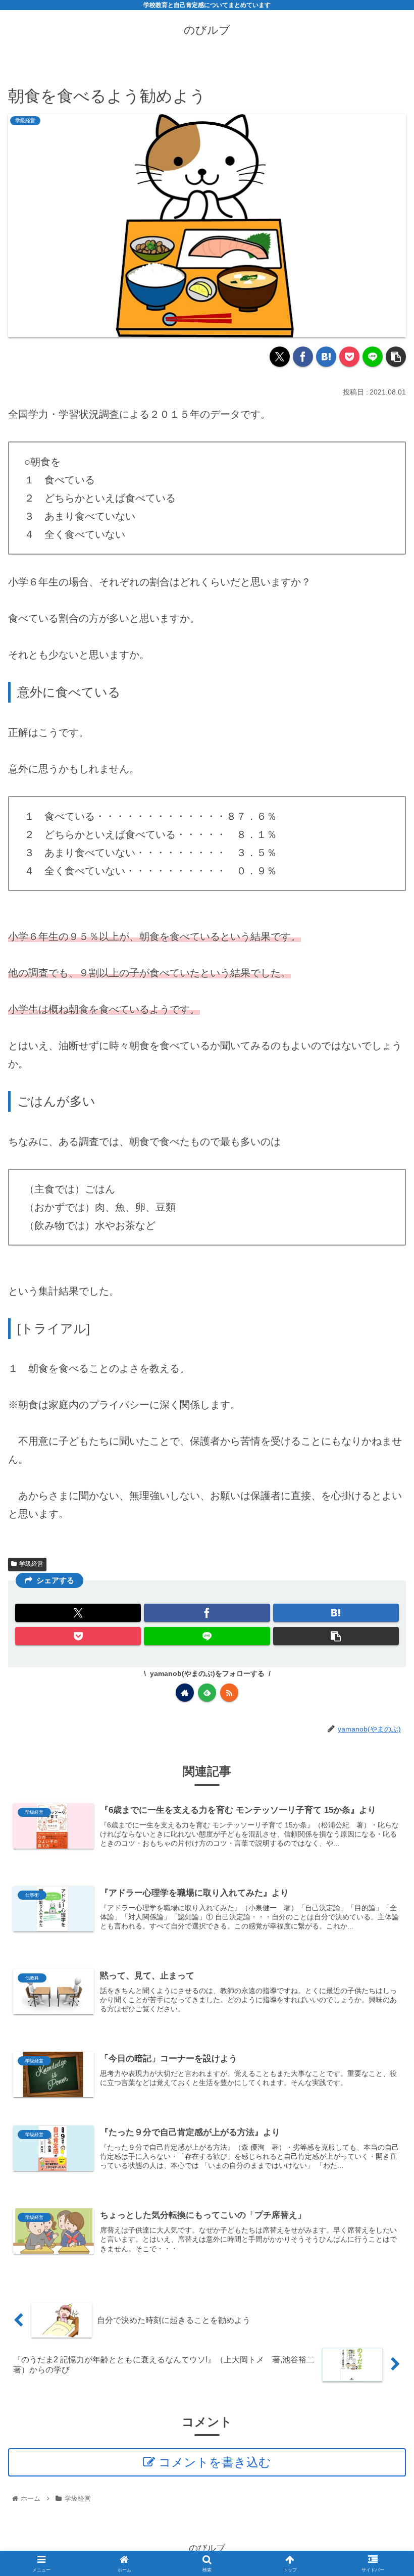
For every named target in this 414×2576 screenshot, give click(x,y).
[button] (396, 357)
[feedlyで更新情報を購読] (207, 1693)
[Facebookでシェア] (303, 357)
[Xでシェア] (280, 357)
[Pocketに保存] (349, 357)
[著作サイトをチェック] (185, 1693)
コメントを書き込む (215, 2462)
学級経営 (31, 1564)
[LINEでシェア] (373, 357)
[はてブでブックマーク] (326, 357)
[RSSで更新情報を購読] (229, 1693)
